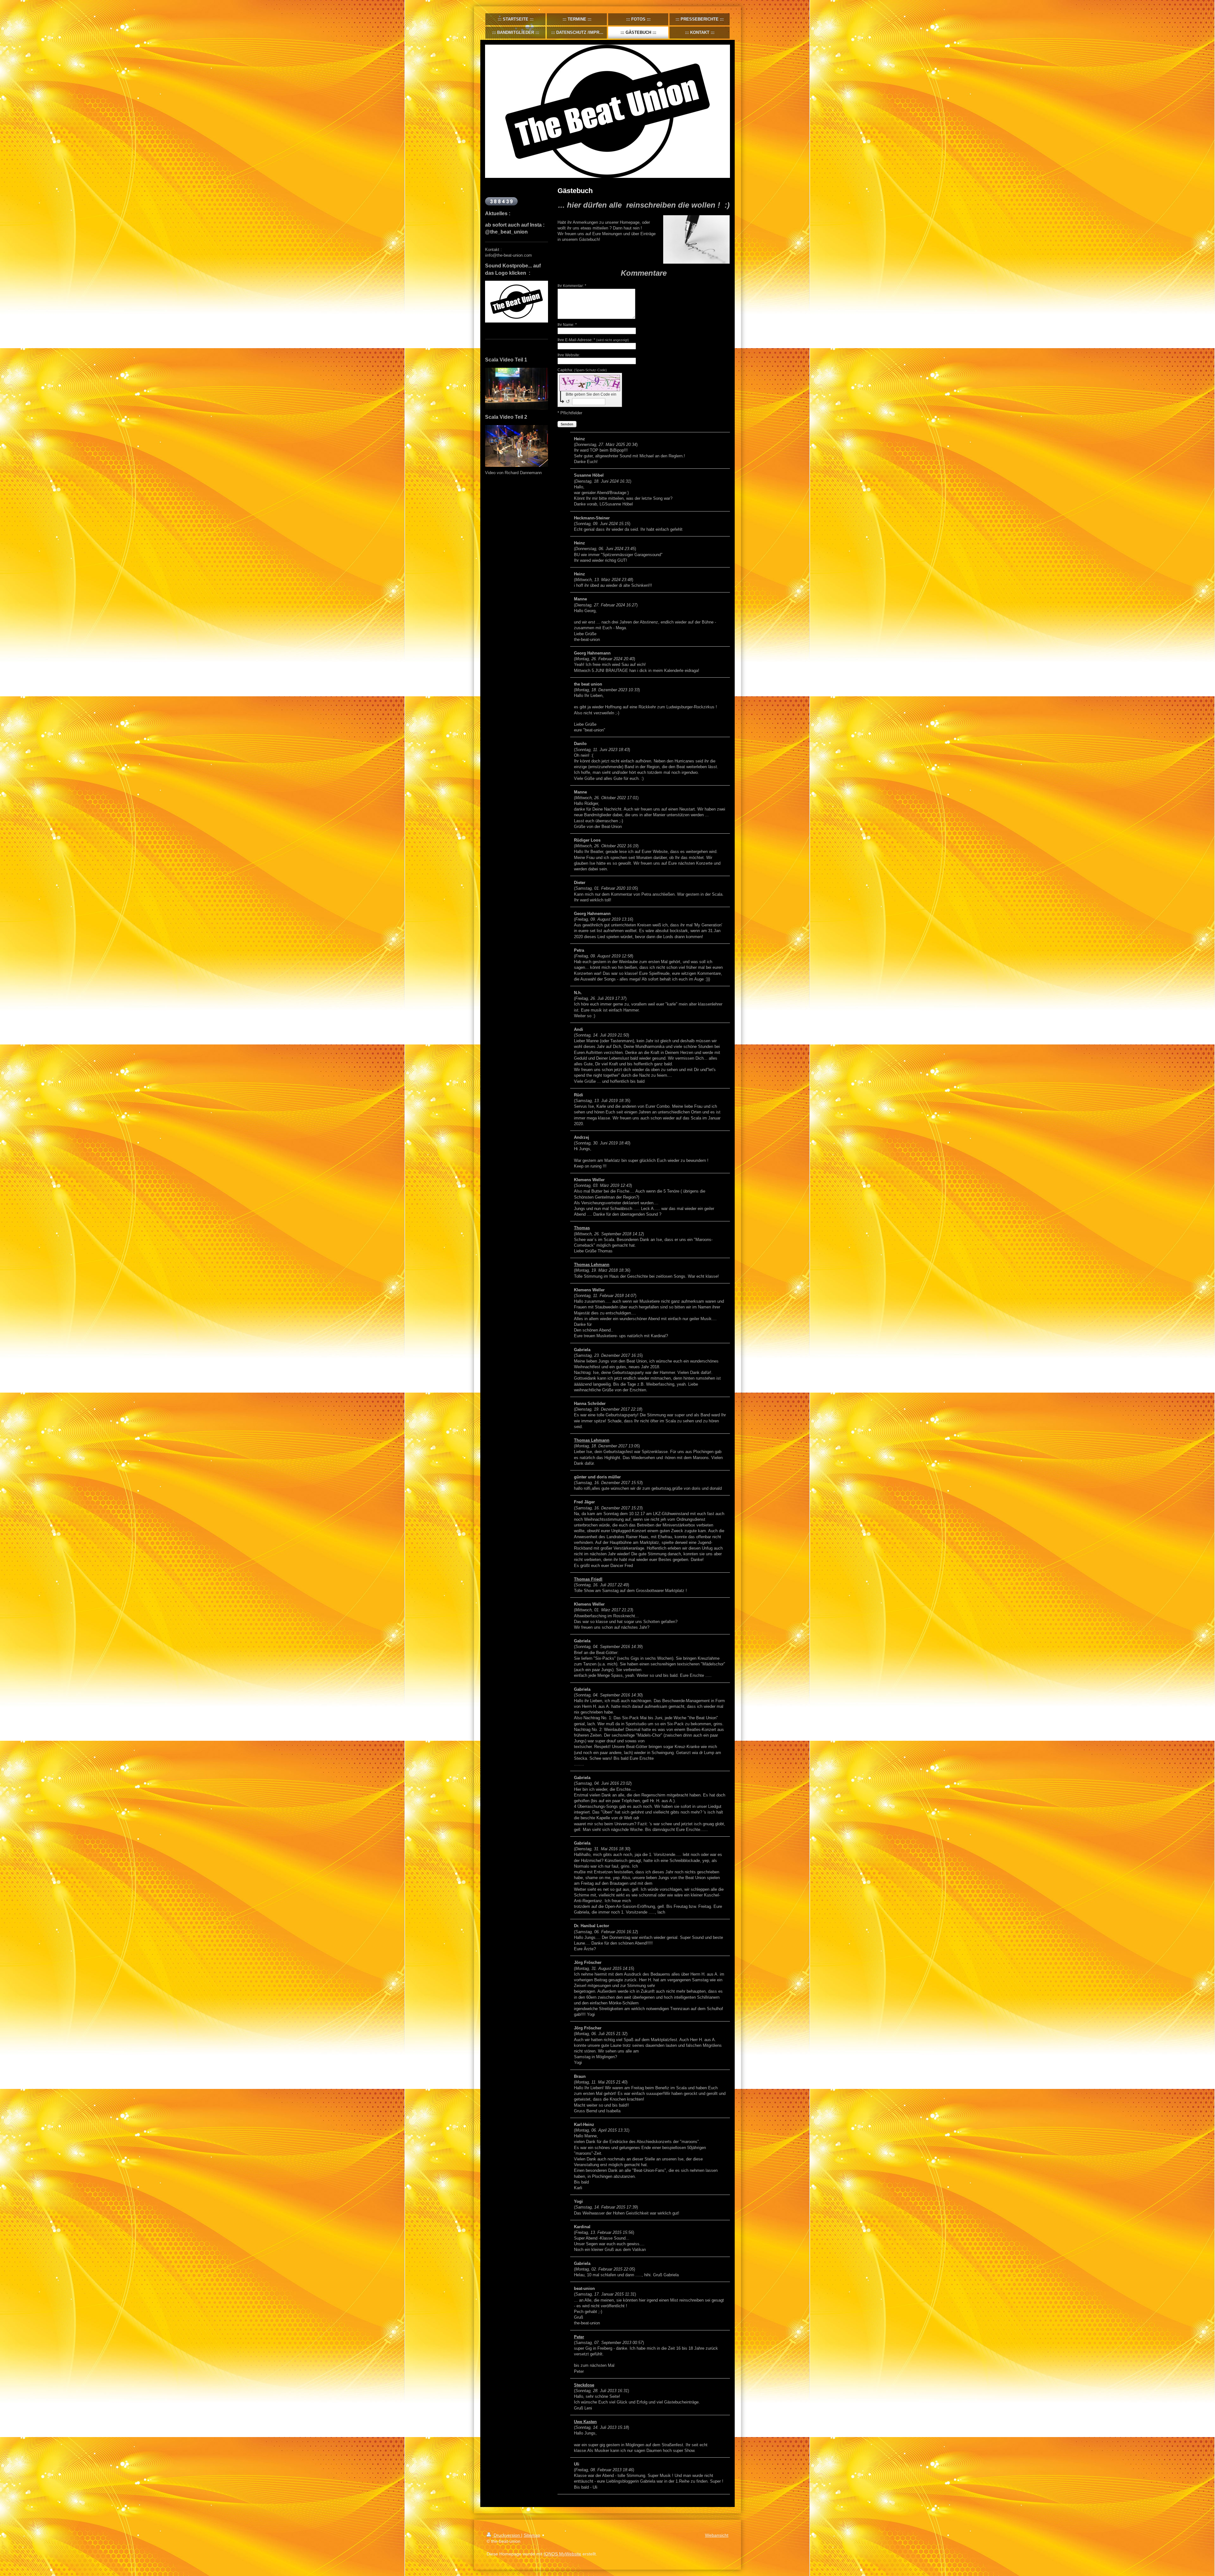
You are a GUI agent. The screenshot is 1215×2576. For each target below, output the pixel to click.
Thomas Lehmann (592, 1265)
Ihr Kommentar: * (572, 286)
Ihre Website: (569, 355)
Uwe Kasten (585, 2422)
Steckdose (584, 2385)
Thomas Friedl (588, 1579)
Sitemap (532, 2535)
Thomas (582, 1228)
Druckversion (507, 2535)
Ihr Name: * (567, 325)
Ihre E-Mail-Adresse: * (593, 340)
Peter (579, 2337)
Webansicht (717, 2535)
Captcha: (582, 370)
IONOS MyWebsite (562, 2554)
